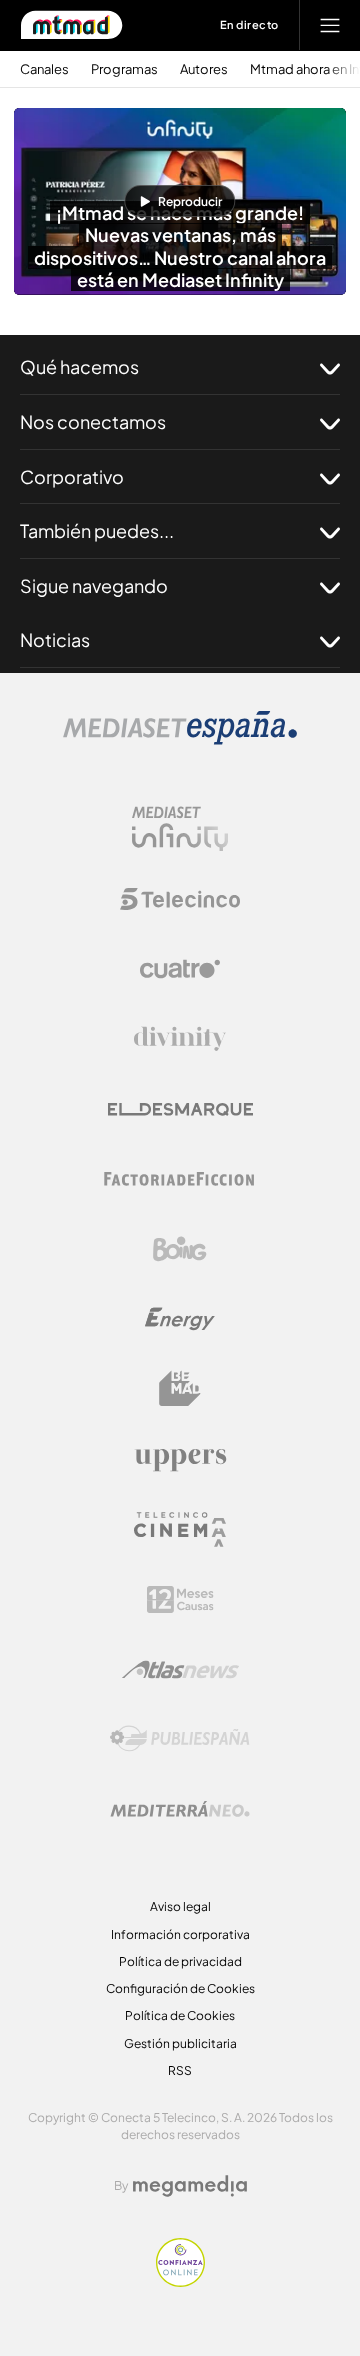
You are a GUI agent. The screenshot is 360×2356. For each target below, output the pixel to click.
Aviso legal (180, 1906)
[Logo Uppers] (180, 1459)
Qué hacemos (79, 366)
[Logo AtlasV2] (180, 1669)
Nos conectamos (93, 421)
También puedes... (97, 530)
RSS (180, 2070)
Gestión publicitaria (180, 2043)
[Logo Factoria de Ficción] (180, 1179)
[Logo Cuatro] (180, 969)
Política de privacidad (180, 1961)
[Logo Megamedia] (190, 2186)
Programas (124, 69)
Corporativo (72, 476)
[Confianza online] (180, 2281)
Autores (204, 69)
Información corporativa (180, 1934)
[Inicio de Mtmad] (71, 25)
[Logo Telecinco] (180, 899)
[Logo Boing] (180, 1249)
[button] (179, 201)
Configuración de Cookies (180, 1988)
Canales (44, 69)
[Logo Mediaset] (180, 739)
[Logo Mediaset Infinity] (180, 829)
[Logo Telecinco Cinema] (180, 1529)
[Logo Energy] (180, 1319)
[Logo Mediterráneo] (180, 1809)
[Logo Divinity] (180, 1039)
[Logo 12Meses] (180, 1599)
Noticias (55, 639)
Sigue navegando (94, 585)
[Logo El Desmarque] (180, 1109)
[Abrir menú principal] (330, 25)
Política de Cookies (180, 2015)
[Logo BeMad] (180, 1389)
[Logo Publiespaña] (180, 1739)
